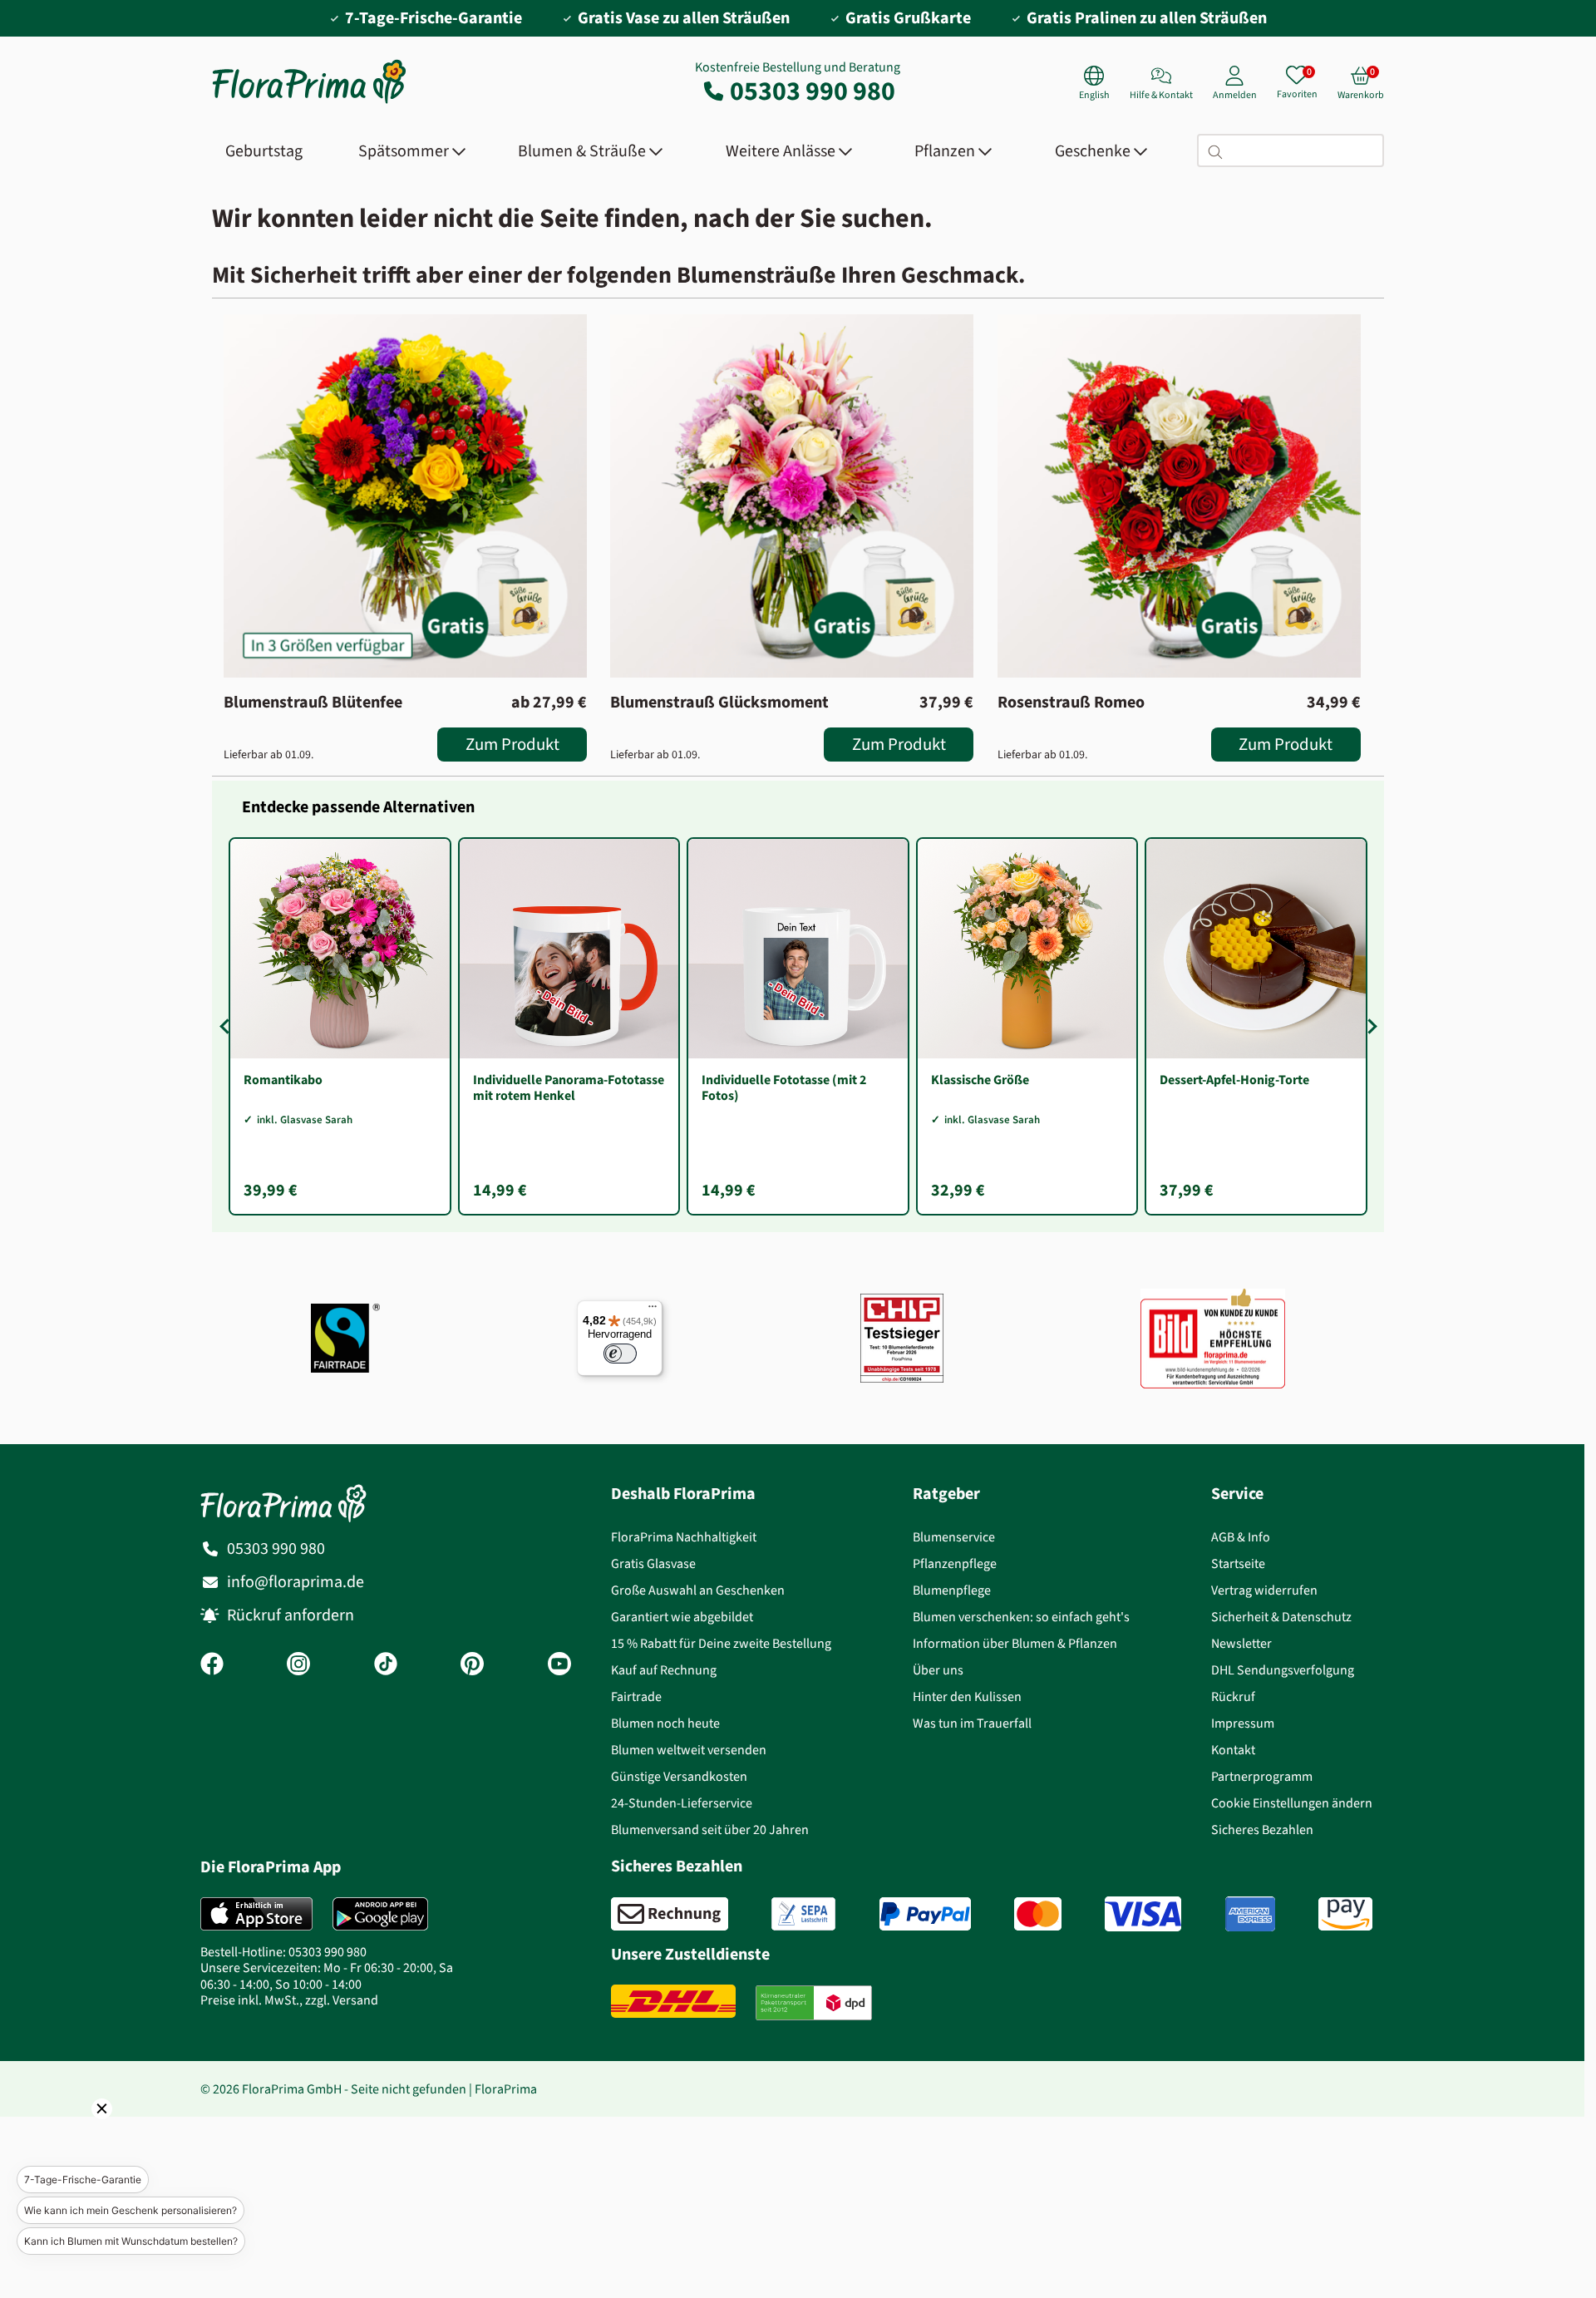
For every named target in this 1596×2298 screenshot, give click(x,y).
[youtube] (559, 1665)
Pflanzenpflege (955, 1563)
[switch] (620, 1354)
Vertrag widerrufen (1264, 1590)
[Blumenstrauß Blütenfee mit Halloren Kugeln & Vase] (405, 496)
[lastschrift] (803, 1914)
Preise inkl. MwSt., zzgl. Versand (289, 2000)
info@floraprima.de (296, 1582)
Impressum (1243, 1723)
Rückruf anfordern (291, 1615)
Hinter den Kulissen (967, 1696)
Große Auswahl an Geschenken (698, 1590)
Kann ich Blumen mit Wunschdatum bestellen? (131, 2241)
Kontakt (1233, 1750)
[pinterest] (472, 1665)
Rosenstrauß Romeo (1071, 703)
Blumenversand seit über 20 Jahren (710, 1830)
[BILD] (1213, 1339)
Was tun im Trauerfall (972, 1723)
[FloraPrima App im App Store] (256, 1914)
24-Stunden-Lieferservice (682, 1803)
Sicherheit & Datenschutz (1281, 1617)
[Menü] (653, 1310)
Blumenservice (954, 1537)
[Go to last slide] (227, 1027)
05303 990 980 (813, 91)
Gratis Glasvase (653, 1563)
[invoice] (670, 1914)
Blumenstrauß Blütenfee (313, 703)
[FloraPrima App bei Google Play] (380, 1914)
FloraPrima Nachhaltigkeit (684, 1537)
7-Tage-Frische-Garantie (83, 2180)
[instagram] (298, 1665)
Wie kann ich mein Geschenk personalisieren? (131, 2210)
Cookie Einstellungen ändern (1292, 1803)
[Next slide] (1369, 1027)
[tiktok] (386, 1665)
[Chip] (902, 1338)
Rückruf (1233, 1696)
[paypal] (925, 1914)
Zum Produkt (512, 744)
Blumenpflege (952, 1590)
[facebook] (212, 1665)
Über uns (938, 1670)
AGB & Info (1241, 1537)
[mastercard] (1038, 1914)
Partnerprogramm (1262, 1776)
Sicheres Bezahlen (1262, 1830)
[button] (79, 2132)
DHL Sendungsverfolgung (1283, 1670)
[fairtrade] (345, 1338)
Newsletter (1241, 1643)
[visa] (1143, 1914)
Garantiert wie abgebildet (682, 1617)
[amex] (1250, 1914)
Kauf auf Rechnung (664, 1670)
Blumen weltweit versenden (689, 1750)
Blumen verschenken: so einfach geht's (1021, 1617)
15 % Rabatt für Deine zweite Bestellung (721, 1643)
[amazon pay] (1345, 1914)
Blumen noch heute (665, 1723)
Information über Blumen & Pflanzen (1015, 1643)
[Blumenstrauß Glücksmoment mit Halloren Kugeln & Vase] (792, 496)
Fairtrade (636, 1696)
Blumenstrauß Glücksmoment (719, 703)
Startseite (1238, 1563)
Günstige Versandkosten (679, 1776)
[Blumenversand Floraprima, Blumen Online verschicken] (309, 102)
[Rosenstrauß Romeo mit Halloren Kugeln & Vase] (1179, 496)
